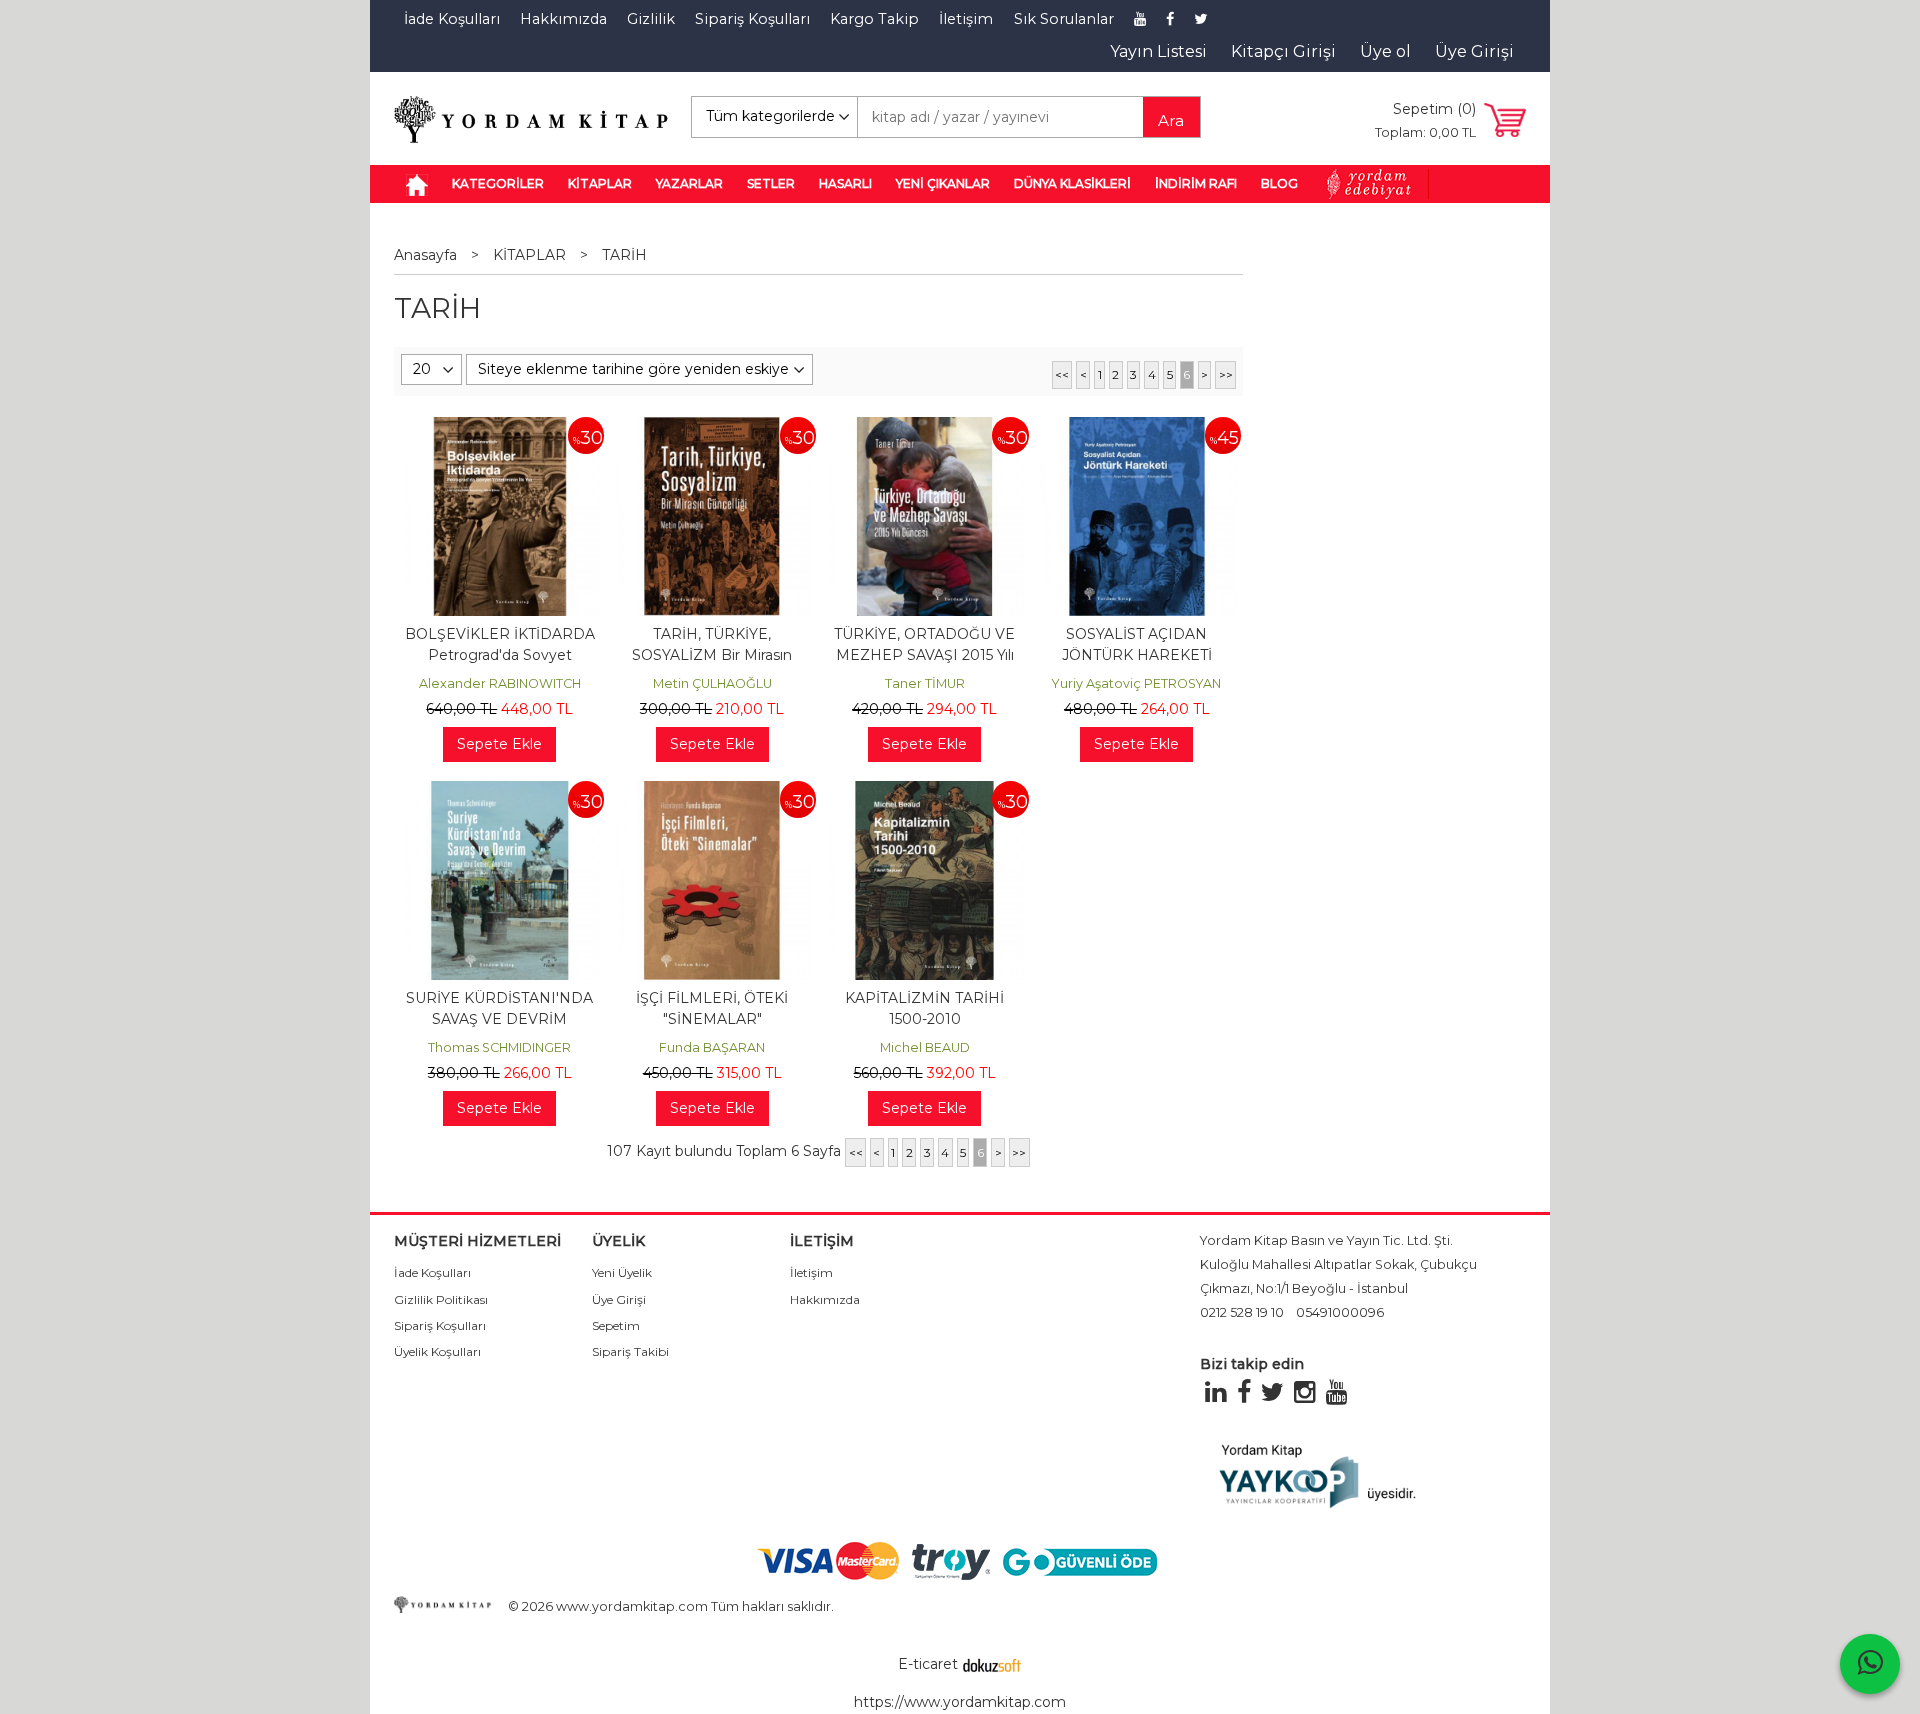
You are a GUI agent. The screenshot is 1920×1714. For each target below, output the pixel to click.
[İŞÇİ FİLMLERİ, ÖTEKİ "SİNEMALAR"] (712, 791)
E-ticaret (928, 1664)
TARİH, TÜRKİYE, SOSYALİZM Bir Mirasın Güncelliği (712, 655)
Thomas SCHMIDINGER (499, 1047)
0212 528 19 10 (1242, 1312)
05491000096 (1340, 1312)
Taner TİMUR (925, 683)
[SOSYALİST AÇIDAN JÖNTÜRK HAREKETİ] (1137, 427)
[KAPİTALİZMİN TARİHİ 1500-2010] (924, 791)
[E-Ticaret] (992, 1664)
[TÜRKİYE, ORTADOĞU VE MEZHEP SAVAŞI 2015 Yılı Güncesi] (924, 427)
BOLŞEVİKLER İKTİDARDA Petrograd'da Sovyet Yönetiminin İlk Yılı (500, 655)
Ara (1171, 120)
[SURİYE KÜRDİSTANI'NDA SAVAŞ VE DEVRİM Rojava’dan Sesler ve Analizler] (500, 791)
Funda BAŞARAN (712, 1047)
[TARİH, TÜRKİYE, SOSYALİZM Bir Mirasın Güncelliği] (712, 427)
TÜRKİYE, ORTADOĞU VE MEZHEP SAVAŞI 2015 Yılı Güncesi (924, 655)
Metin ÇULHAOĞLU (712, 683)
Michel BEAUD (925, 1047)
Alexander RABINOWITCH (500, 683)
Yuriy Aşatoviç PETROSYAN (1136, 683)
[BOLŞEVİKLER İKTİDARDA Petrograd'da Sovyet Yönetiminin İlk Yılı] (500, 427)
